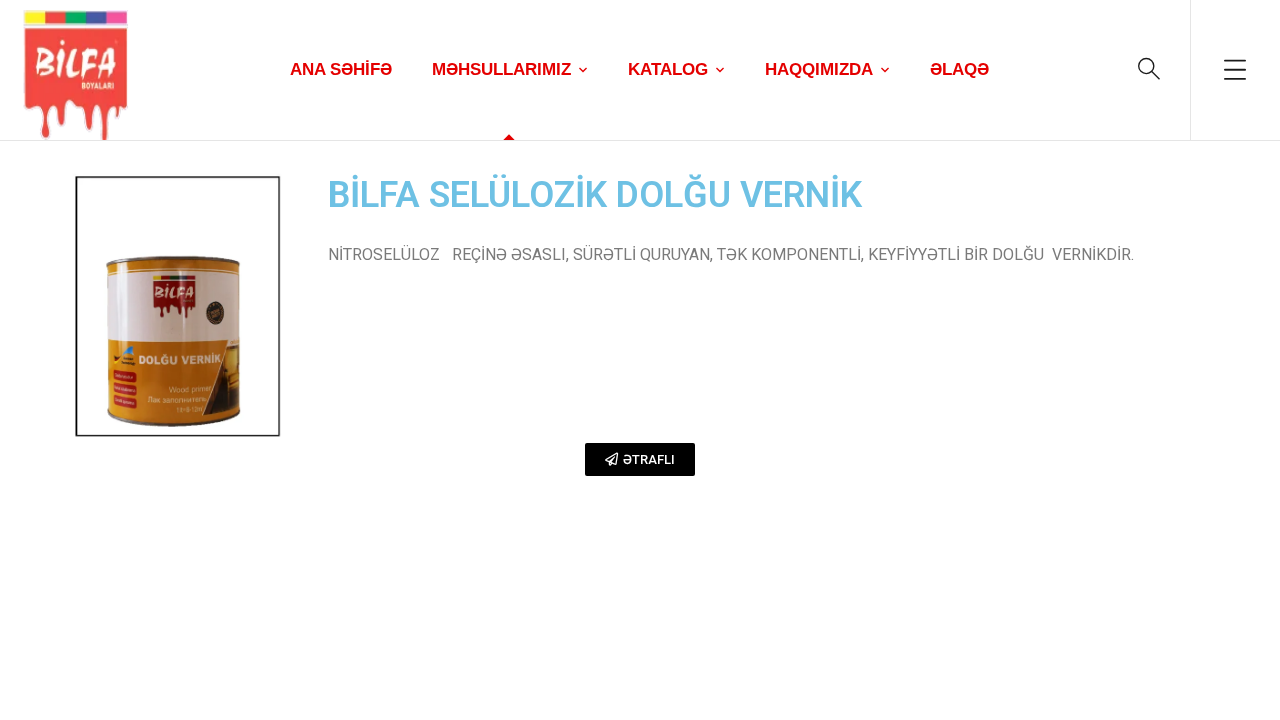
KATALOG (668, 69)
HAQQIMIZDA (819, 69)
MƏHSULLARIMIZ (501, 69)
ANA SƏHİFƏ (341, 69)
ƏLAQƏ (959, 69)
